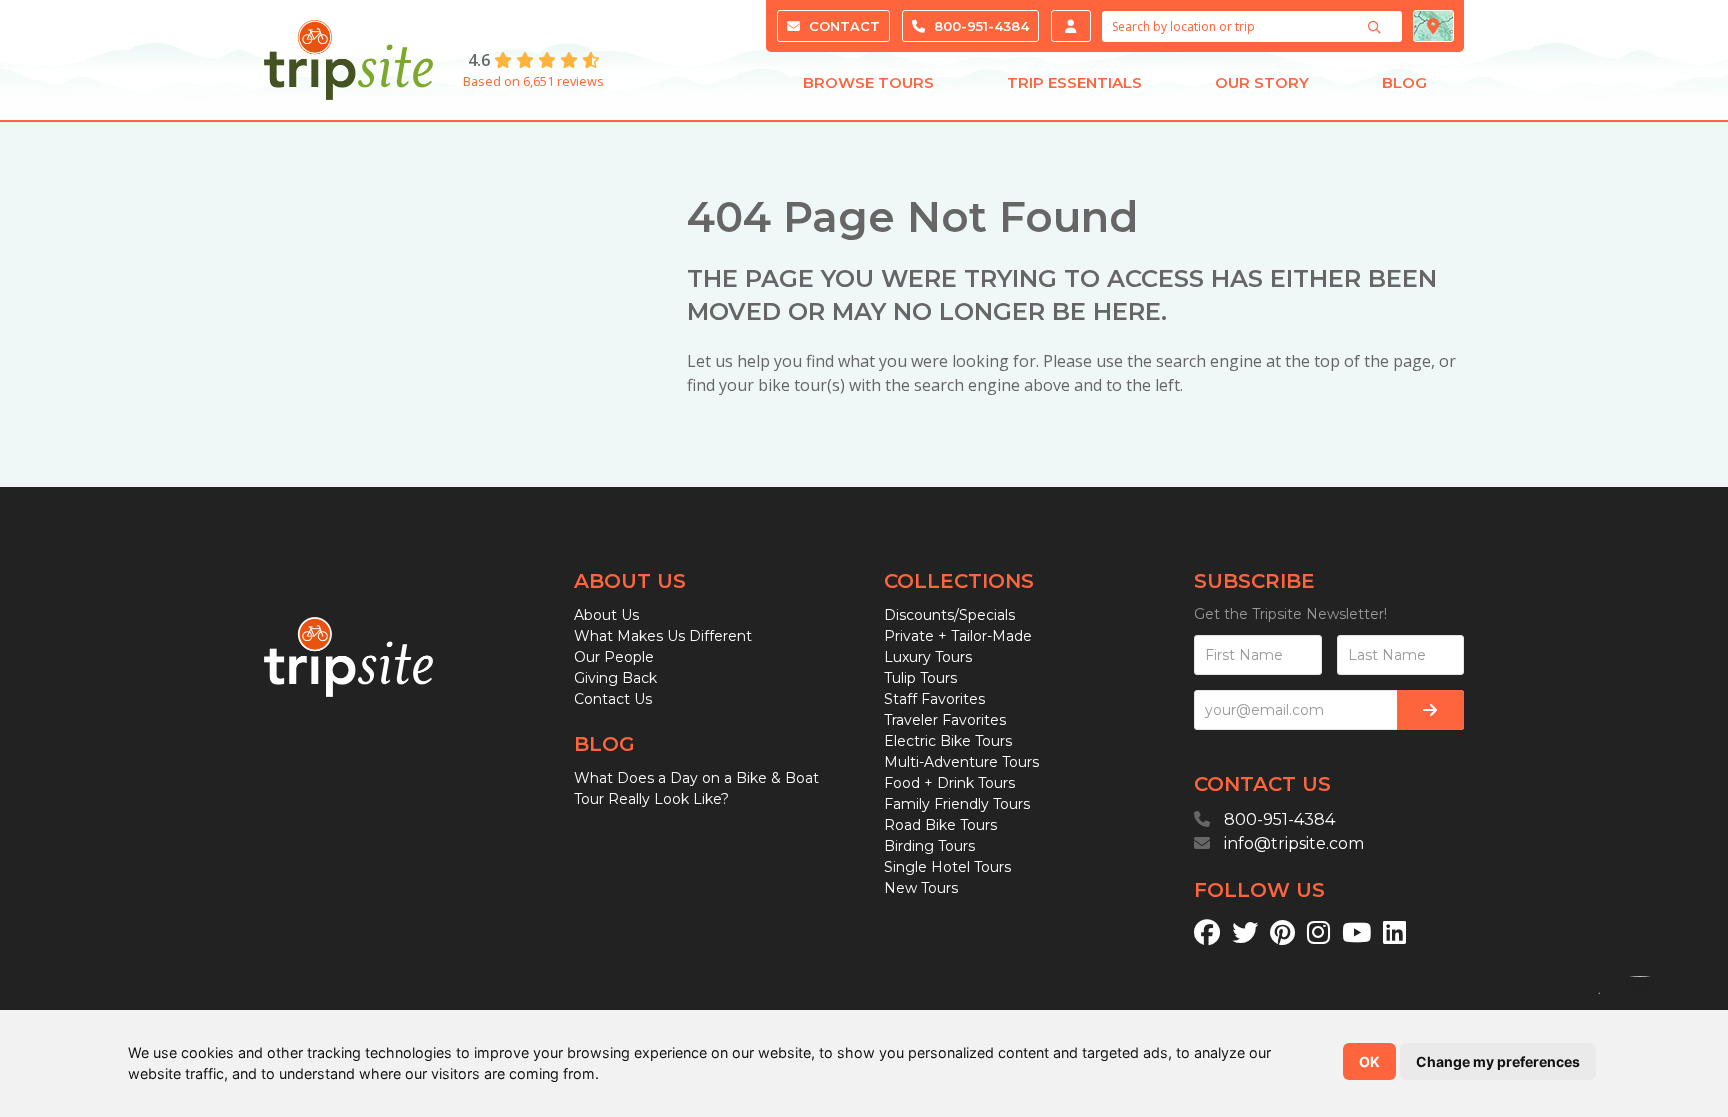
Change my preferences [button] (1498, 1061)
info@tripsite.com (1294, 843)
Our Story (1262, 82)
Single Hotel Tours (947, 867)
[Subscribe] (1430, 710)
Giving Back (615, 678)
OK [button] (1369, 1061)
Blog (1404, 82)
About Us (606, 615)
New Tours (921, 888)
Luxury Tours (928, 657)
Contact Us (613, 699)
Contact (842, 26)
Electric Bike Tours (948, 741)
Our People (614, 657)
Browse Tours (868, 82)
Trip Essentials (1074, 82)
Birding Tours (929, 846)
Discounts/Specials (949, 615)
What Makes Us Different (663, 636)
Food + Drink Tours (949, 783)
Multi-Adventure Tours (961, 762)
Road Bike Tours (940, 825)
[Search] (1377, 27)
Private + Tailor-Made (958, 636)
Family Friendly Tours (957, 804)
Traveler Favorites (945, 720)
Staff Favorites (934, 699)
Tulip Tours (920, 678)
